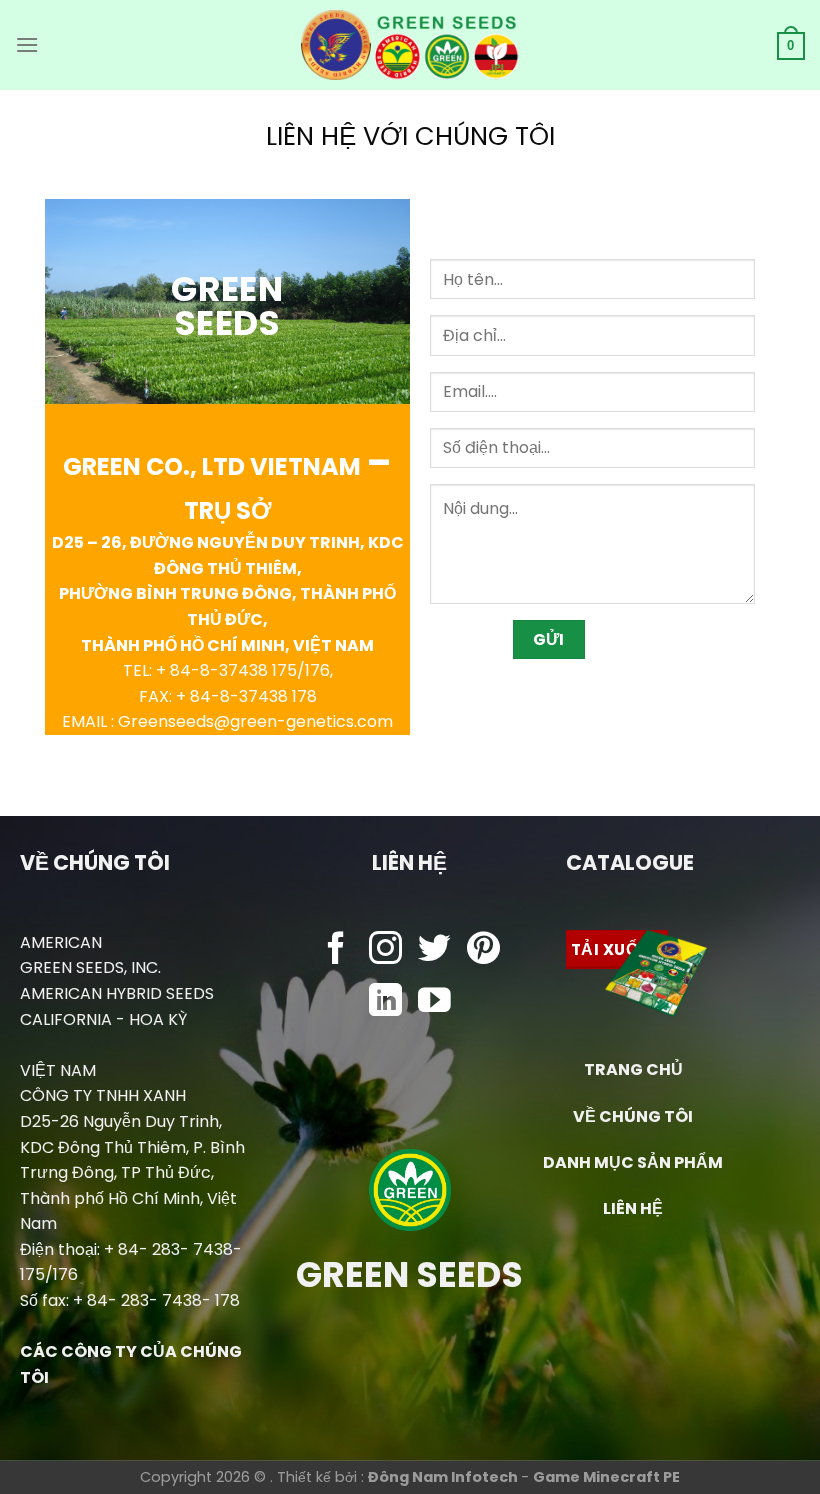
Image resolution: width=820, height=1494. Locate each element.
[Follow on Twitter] (434, 950)
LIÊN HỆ (633, 1208)
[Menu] (27, 44)
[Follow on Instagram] (385, 950)
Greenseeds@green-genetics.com (255, 721)
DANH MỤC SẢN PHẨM (633, 1162)
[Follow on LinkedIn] (385, 1002)
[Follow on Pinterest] (483, 950)
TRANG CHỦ (633, 1069)
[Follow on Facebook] (336, 950)
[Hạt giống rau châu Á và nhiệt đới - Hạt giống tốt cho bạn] (410, 45)
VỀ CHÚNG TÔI (633, 1116)
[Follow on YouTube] (434, 1002)
